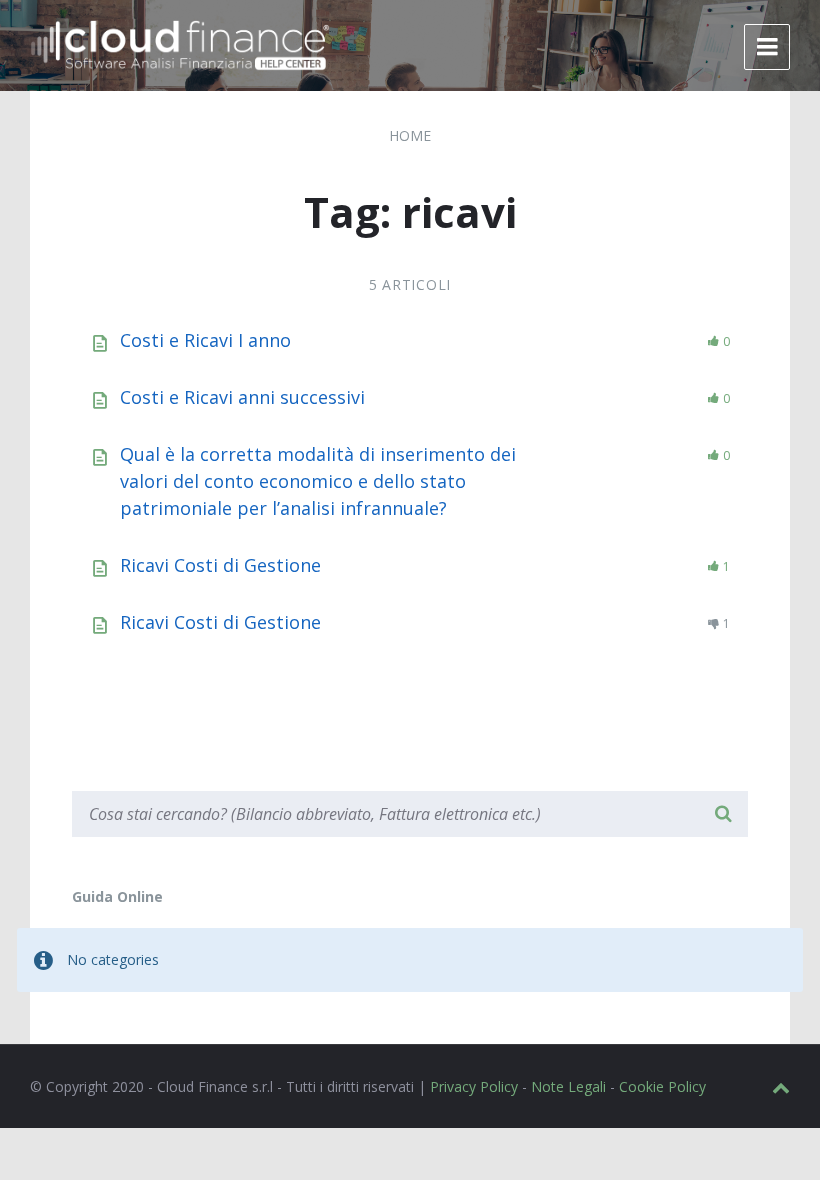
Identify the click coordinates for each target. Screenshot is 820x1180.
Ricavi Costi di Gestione (220, 565)
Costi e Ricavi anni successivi (242, 397)
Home (410, 135)
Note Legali (568, 1086)
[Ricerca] (723, 814)
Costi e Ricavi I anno (205, 340)
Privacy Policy (474, 1086)
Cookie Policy (662, 1086)
